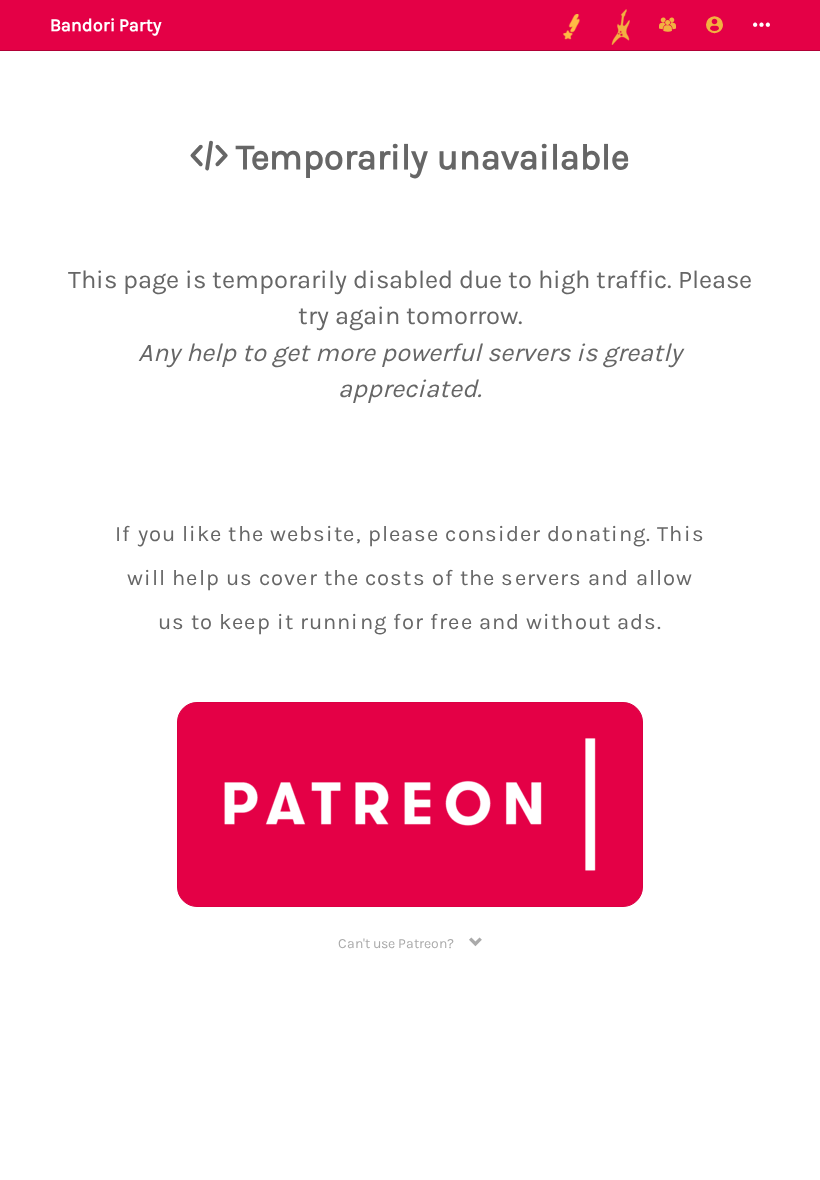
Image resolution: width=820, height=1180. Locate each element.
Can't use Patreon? (403, 943)
